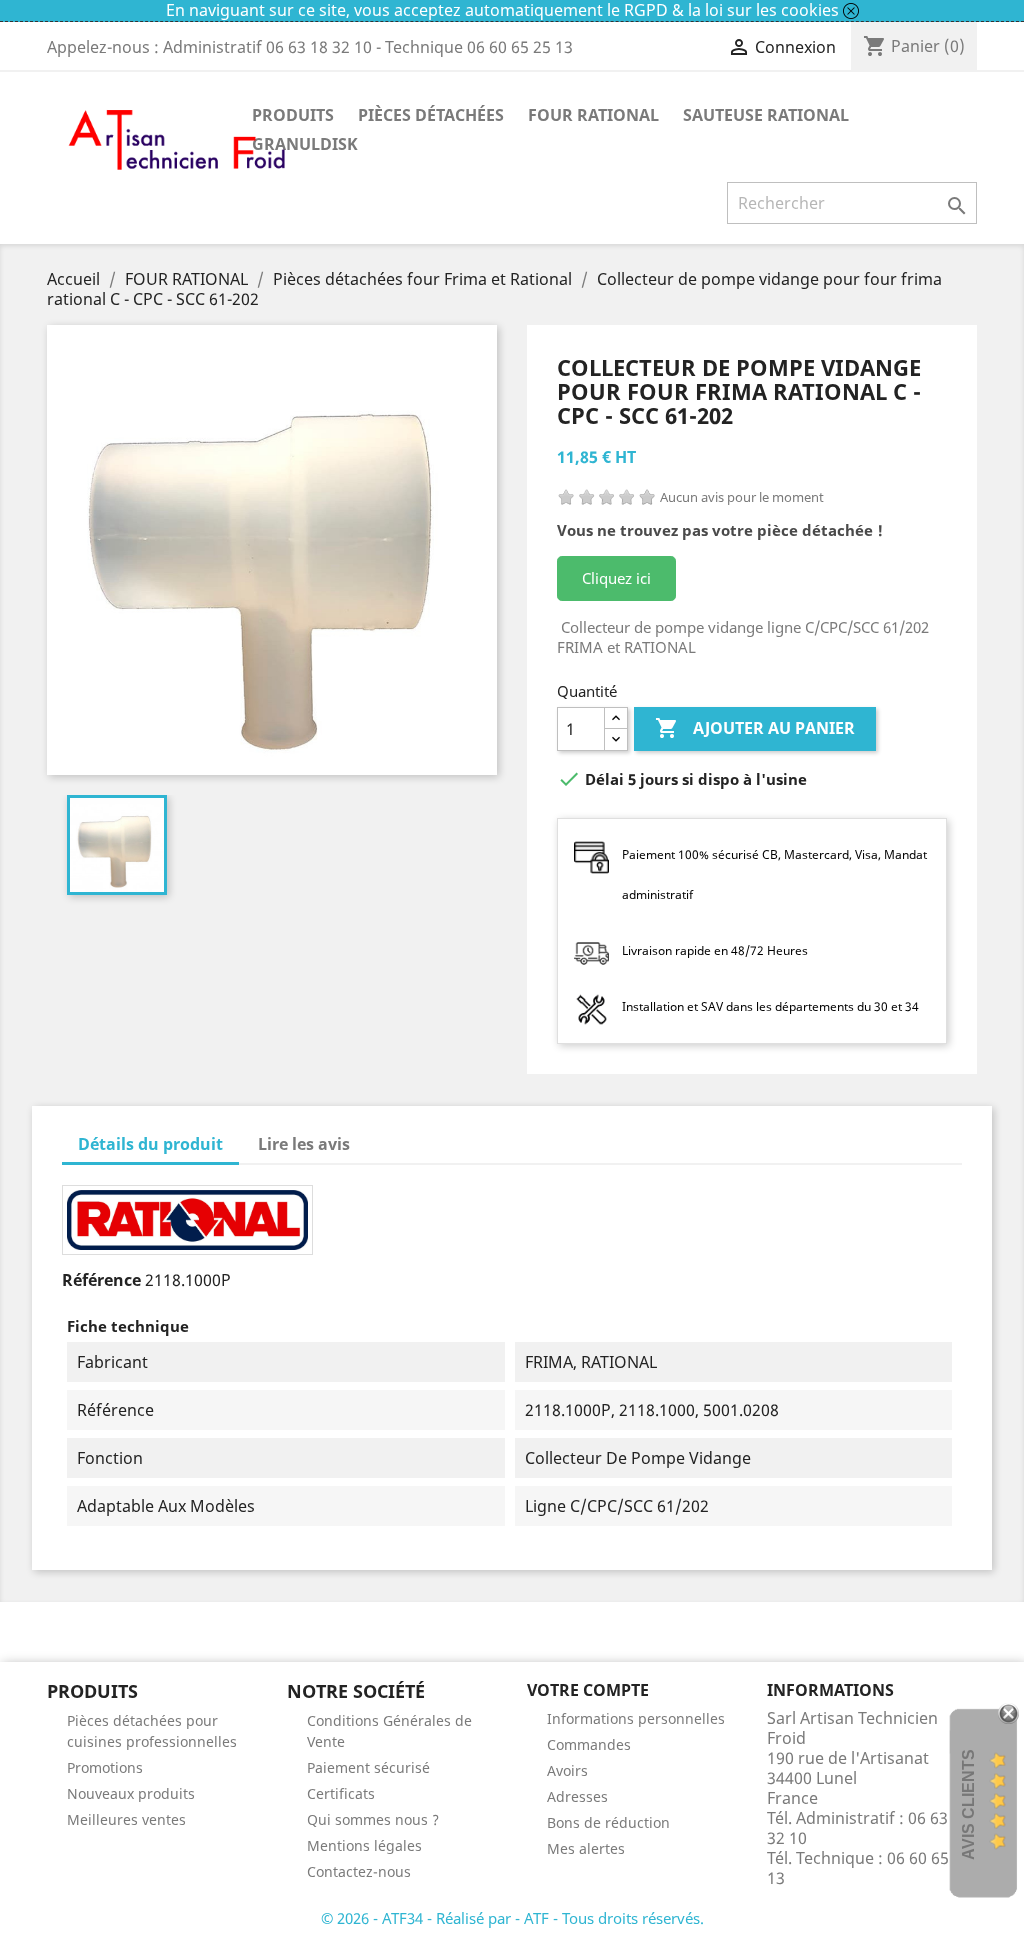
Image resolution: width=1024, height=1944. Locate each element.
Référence (101, 1280)
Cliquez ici (616, 578)
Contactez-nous (359, 1871)
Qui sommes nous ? (373, 1819)
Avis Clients (968, 1804)
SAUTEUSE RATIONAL (766, 115)
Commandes (589, 1744)
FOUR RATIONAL (593, 115)
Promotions (105, 1767)
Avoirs (567, 1770)
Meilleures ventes (126, 1819)
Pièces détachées (431, 115)
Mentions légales (364, 1845)
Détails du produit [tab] (150, 1144)
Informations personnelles (636, 1718)
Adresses (577, 1796)
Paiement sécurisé (368, 1767)
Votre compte (588, 1690)
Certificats (341, 1793)
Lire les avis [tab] (304, 1144)
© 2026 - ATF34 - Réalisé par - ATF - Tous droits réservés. (512, 1918)
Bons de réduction (608, 1822)
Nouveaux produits (131, 1793)
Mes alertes (586, 1848)
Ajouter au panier (755, 728)
